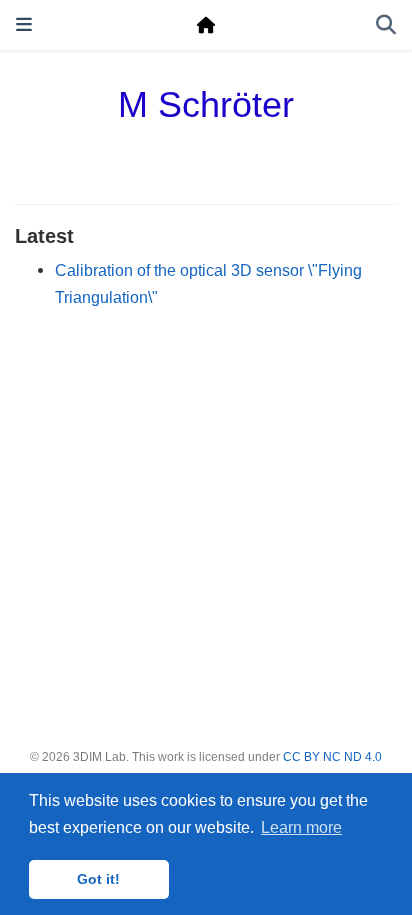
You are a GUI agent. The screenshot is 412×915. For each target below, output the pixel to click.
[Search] (386, 25)
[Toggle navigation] (24, 24)
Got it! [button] (98, 879)
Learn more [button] (301, 827)
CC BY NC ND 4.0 (332, 757)
